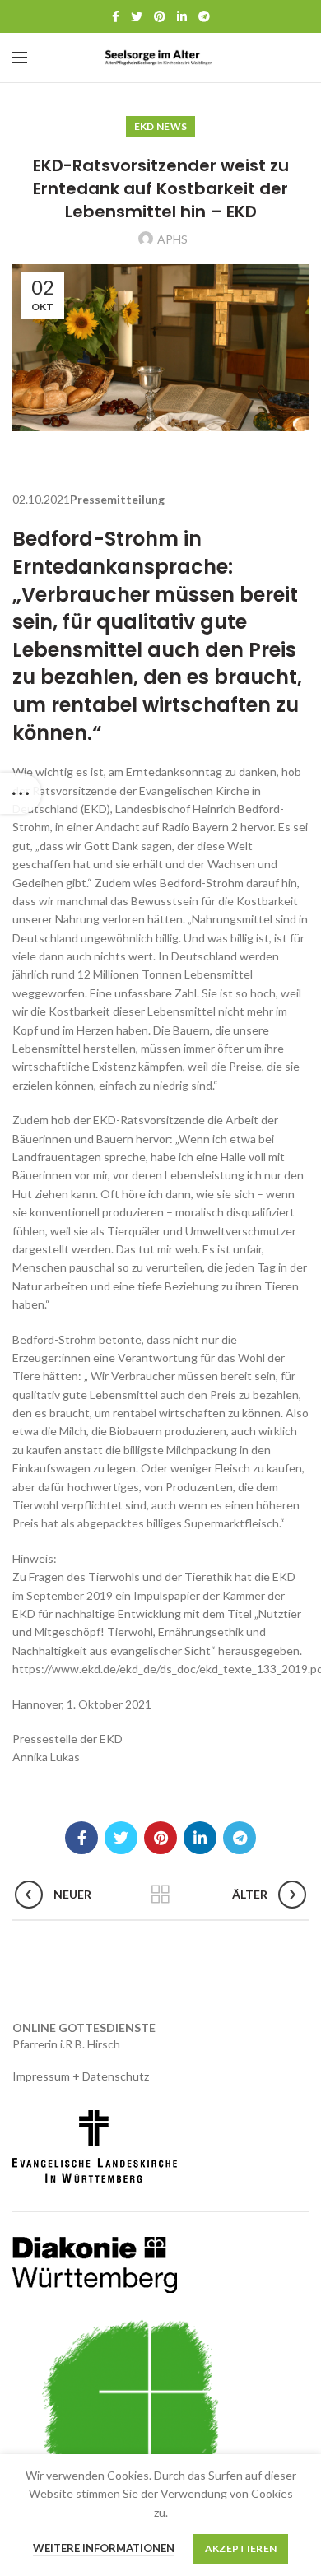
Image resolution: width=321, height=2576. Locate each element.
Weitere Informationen (104, 2548)
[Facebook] (116, 16)
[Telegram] (204, 16)
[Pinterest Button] (160, 16)
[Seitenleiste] (21, 793)
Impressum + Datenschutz (81, 2076)
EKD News (160, 126)
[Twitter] (137, 16)
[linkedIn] (182, 16)
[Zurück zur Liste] (160, 1895)
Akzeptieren (241, 2548)
